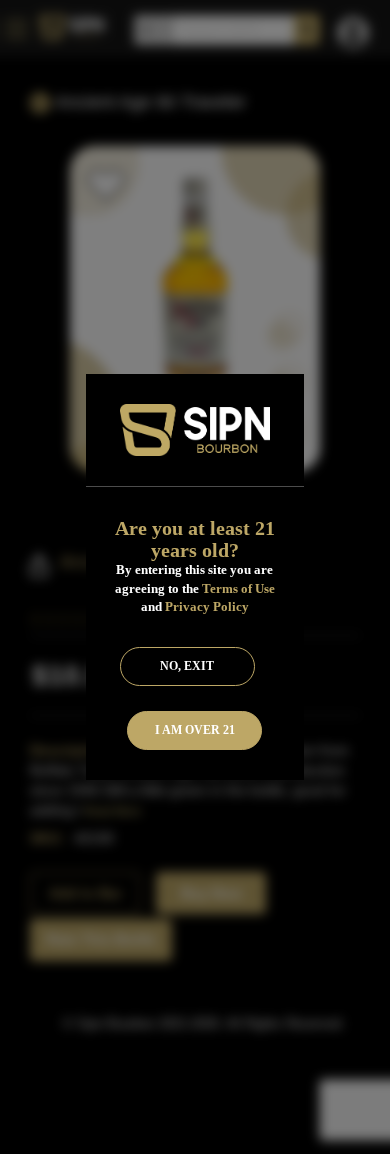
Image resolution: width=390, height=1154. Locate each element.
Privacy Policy (207, 606)
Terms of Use (238, 588)
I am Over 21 (195, 730)
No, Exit (187, 666)
